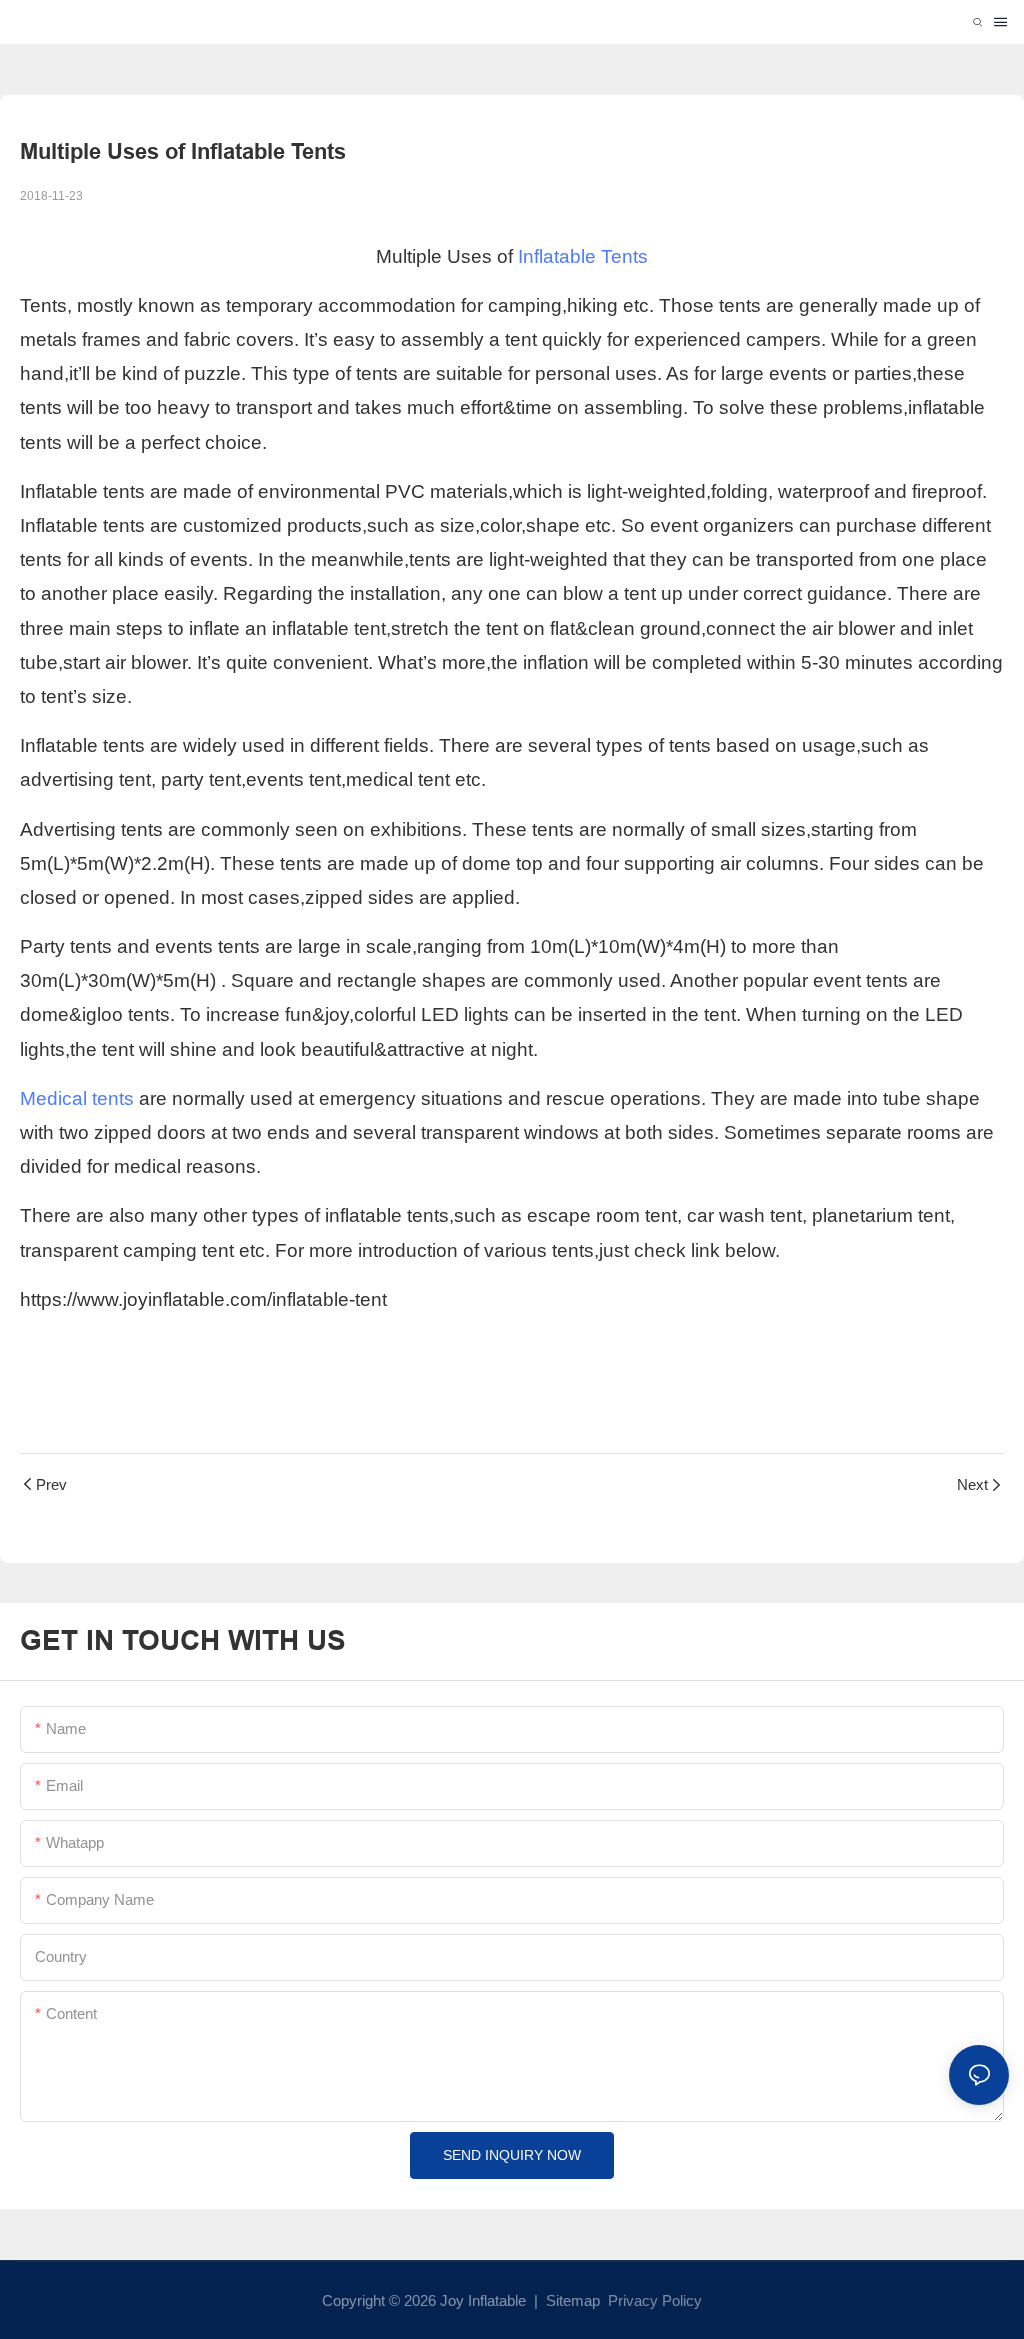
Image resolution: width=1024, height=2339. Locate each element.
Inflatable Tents (583, 256)
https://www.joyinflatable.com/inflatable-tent (203, 1299)
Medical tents (77, 1098)
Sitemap (571, 2300)
